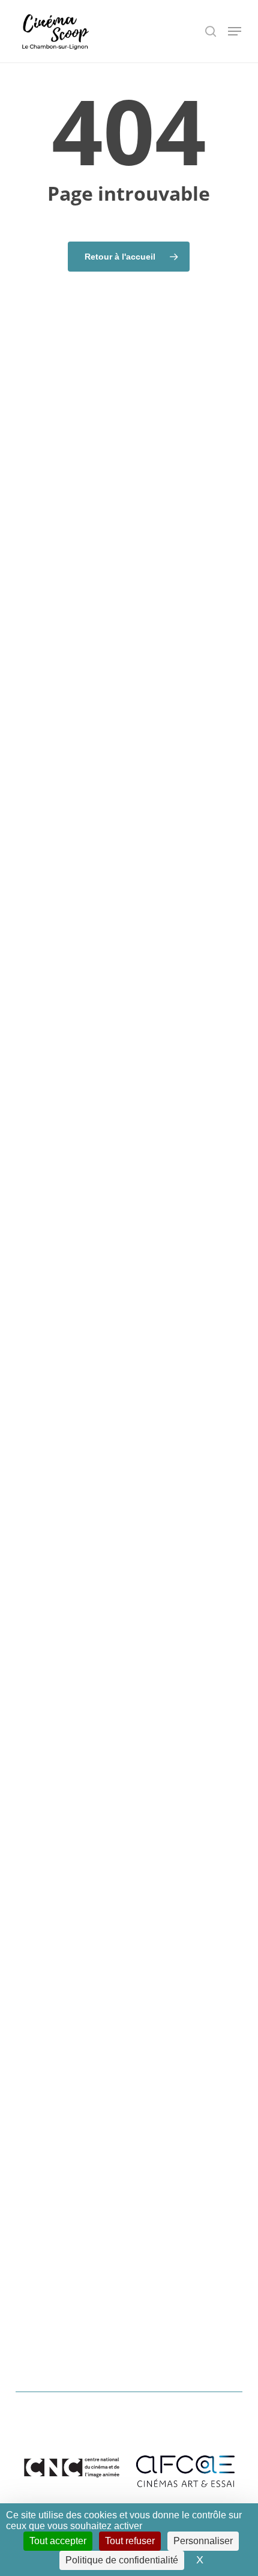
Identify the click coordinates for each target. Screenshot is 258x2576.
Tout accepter (58, 2541)
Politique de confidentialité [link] (122, 2560)
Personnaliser (203, 2541)
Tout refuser (130, 2541)
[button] (235, 31)
